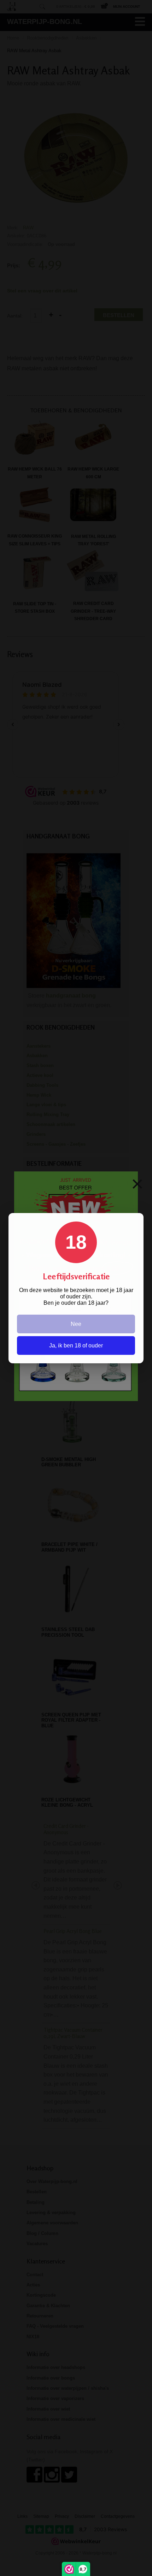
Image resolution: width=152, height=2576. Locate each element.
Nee (76, 1324)
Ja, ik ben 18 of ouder (76, 1345)
